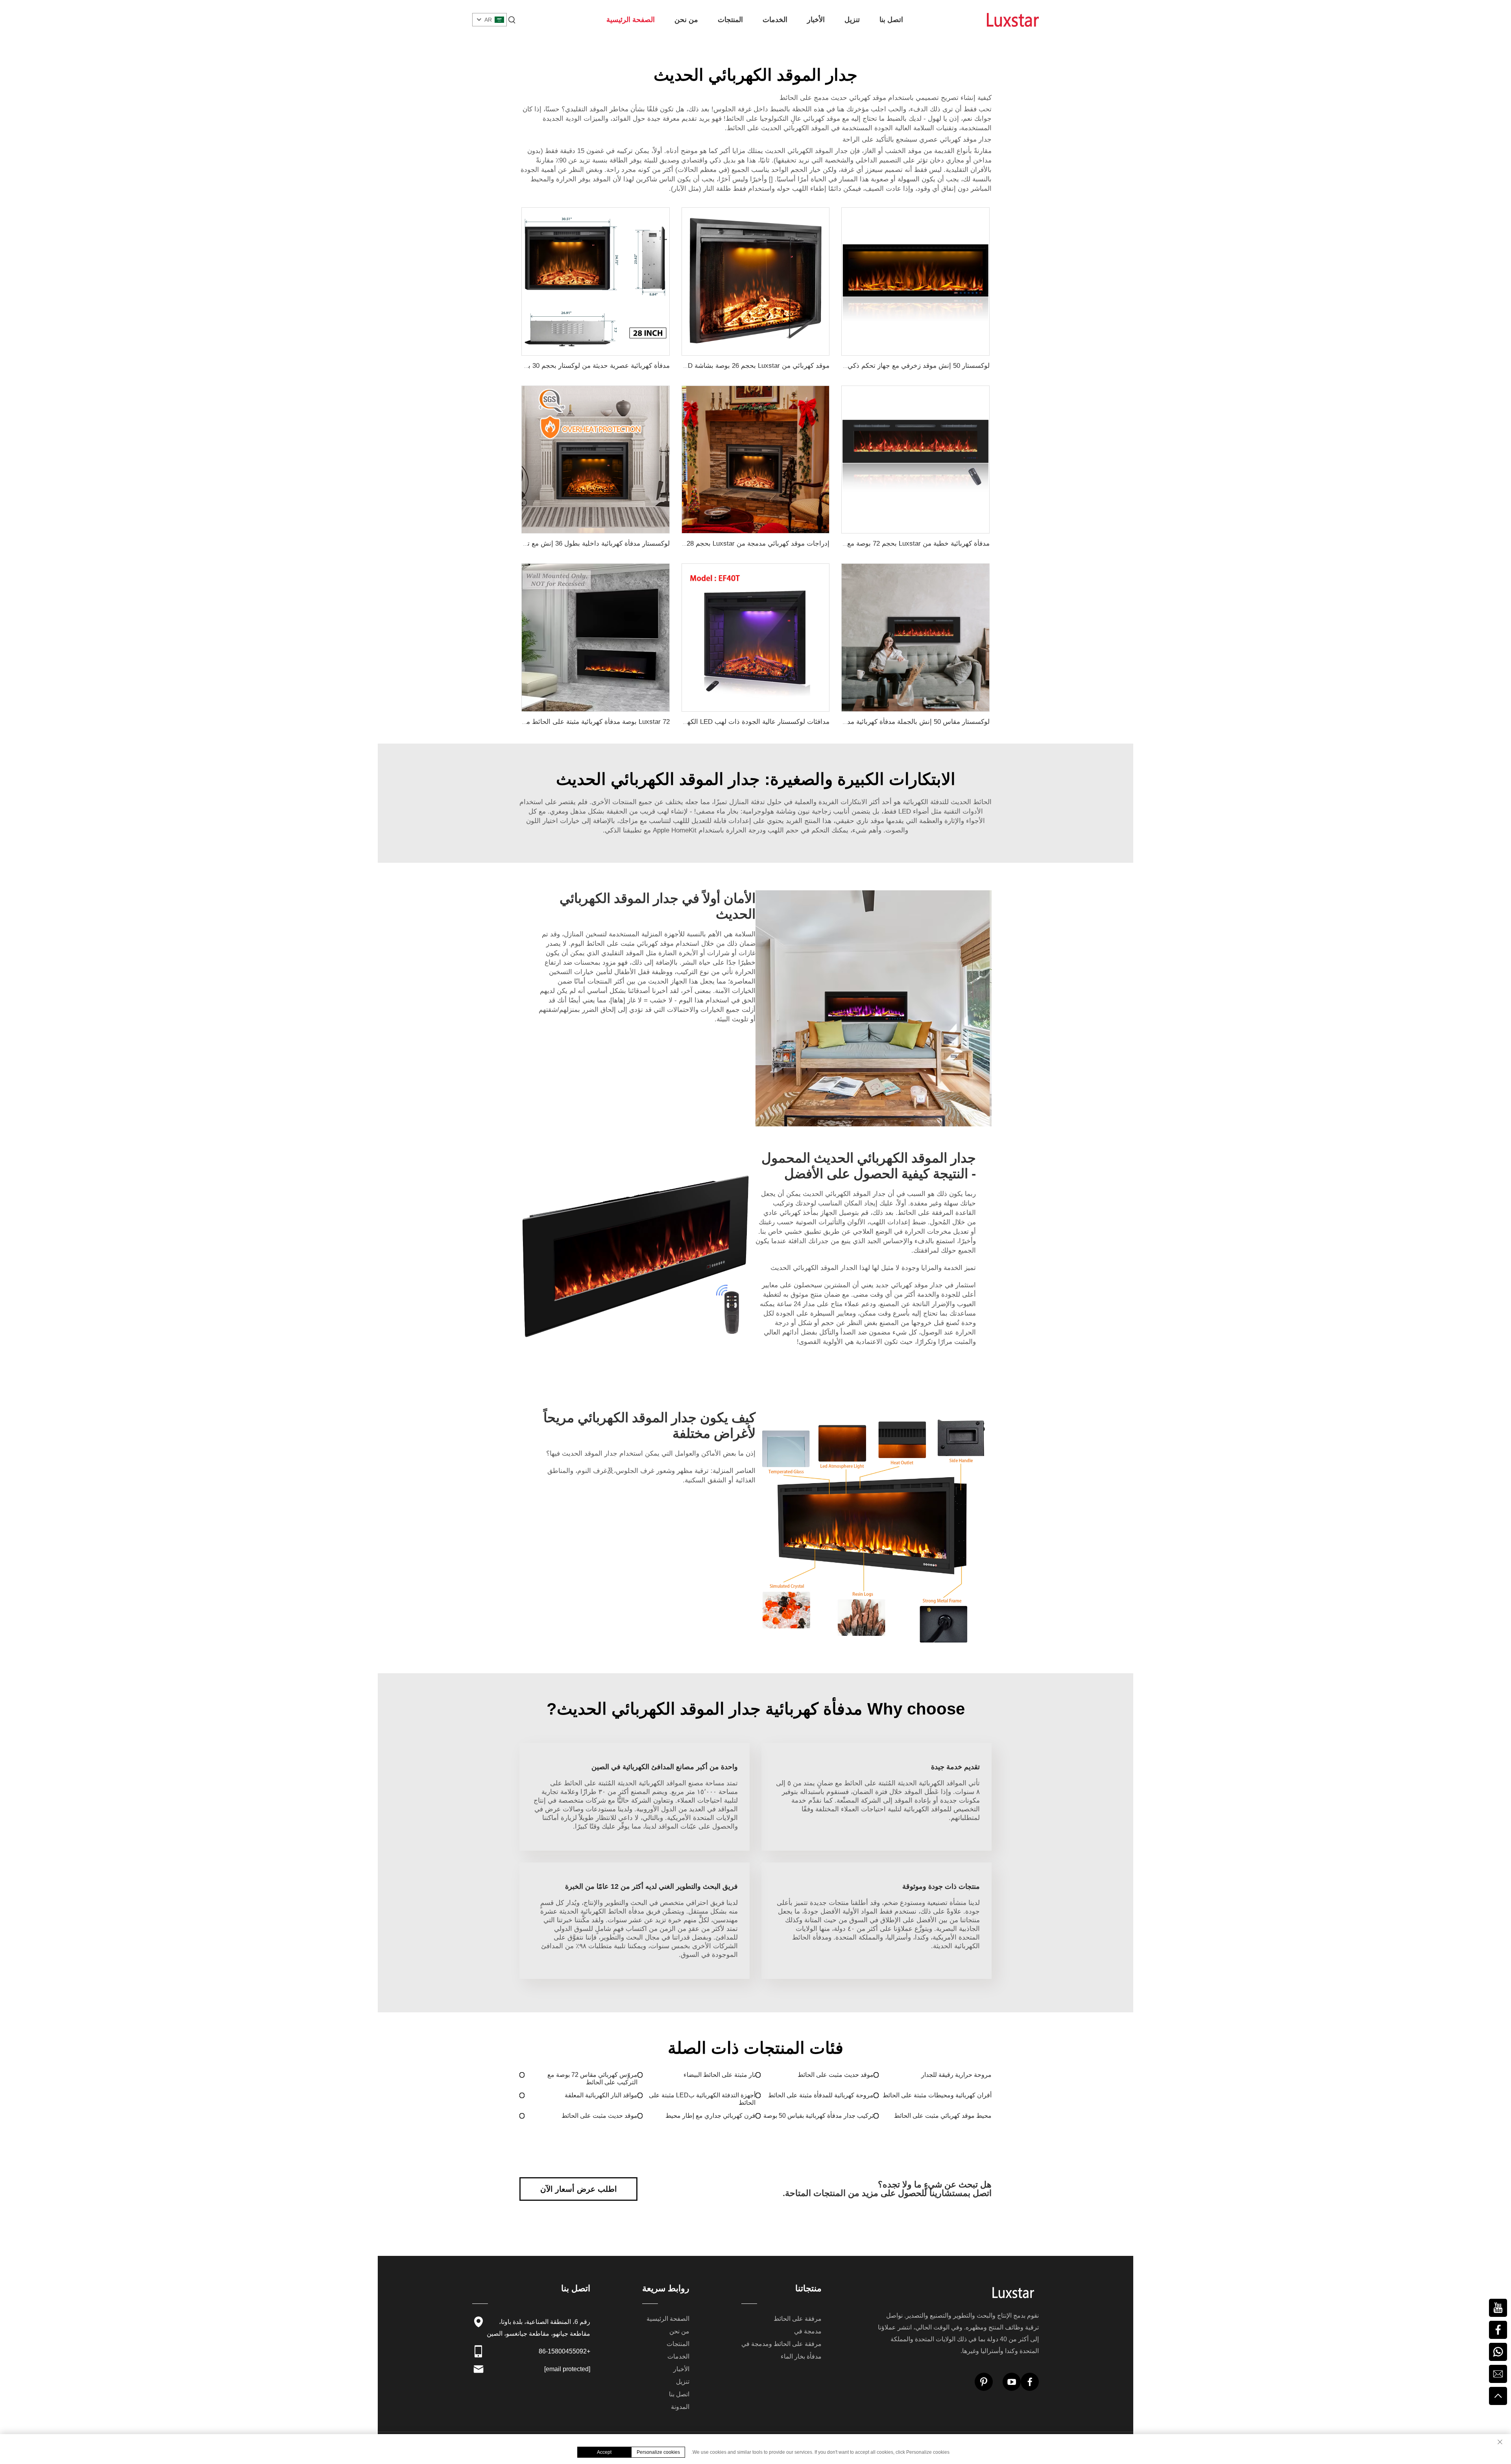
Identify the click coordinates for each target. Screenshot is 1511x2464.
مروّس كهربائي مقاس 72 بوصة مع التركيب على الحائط (592, 2078)
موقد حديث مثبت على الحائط (836, 2075)
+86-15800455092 (564, 2351)
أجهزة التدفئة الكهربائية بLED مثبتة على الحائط (702, 2099)
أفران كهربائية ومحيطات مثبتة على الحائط (937, 2095)
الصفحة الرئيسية (631, 20)
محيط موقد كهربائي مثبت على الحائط (943, 2116)
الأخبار (816, 20)
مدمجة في (808, 2331)
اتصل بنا (891, 20)
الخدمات (775, 20)
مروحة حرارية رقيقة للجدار (956, 2075)
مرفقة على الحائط (798, 2319)
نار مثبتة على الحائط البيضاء (719, 2075)
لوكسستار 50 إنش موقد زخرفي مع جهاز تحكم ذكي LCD (911, 366)
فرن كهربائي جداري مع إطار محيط (710, 2116)
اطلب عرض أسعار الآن (579, 2189)
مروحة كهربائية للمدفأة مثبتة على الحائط (821, 2095)
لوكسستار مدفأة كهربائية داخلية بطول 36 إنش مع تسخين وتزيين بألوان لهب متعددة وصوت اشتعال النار (526, 544)
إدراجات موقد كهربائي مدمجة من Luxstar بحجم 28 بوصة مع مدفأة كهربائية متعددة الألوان (704, 544)
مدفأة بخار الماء (801, 2356)
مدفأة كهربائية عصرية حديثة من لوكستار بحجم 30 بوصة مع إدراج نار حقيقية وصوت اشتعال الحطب (533, 366)
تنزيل (852, 20)
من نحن (686, 20)
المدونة (680, 2407)
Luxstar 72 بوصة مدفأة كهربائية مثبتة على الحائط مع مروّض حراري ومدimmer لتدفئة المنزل (542, 722)
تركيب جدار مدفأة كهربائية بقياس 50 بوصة (818, 2116)
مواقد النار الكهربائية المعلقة (601, 2095)
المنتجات (730, 20)
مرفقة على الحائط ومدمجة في (781, 2344)
